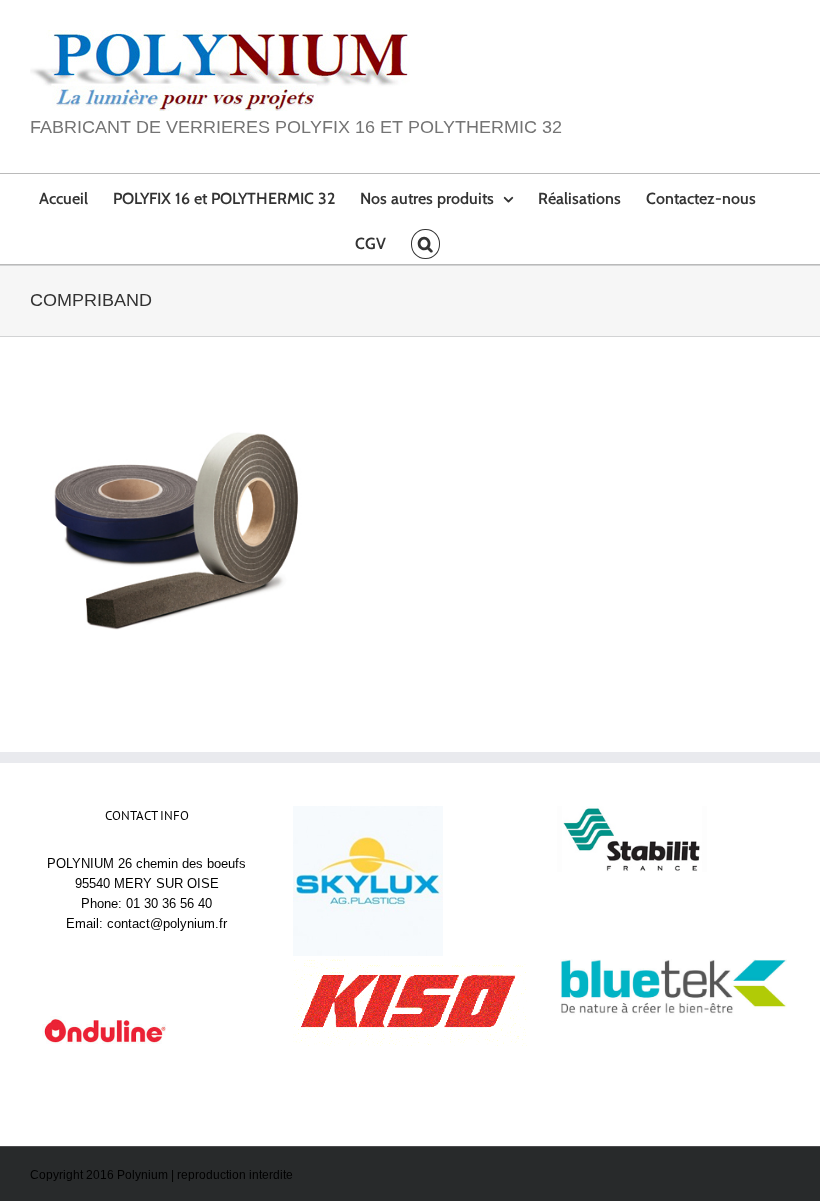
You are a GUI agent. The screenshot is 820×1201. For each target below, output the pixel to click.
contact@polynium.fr (167, 923)
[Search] (425, 241)
